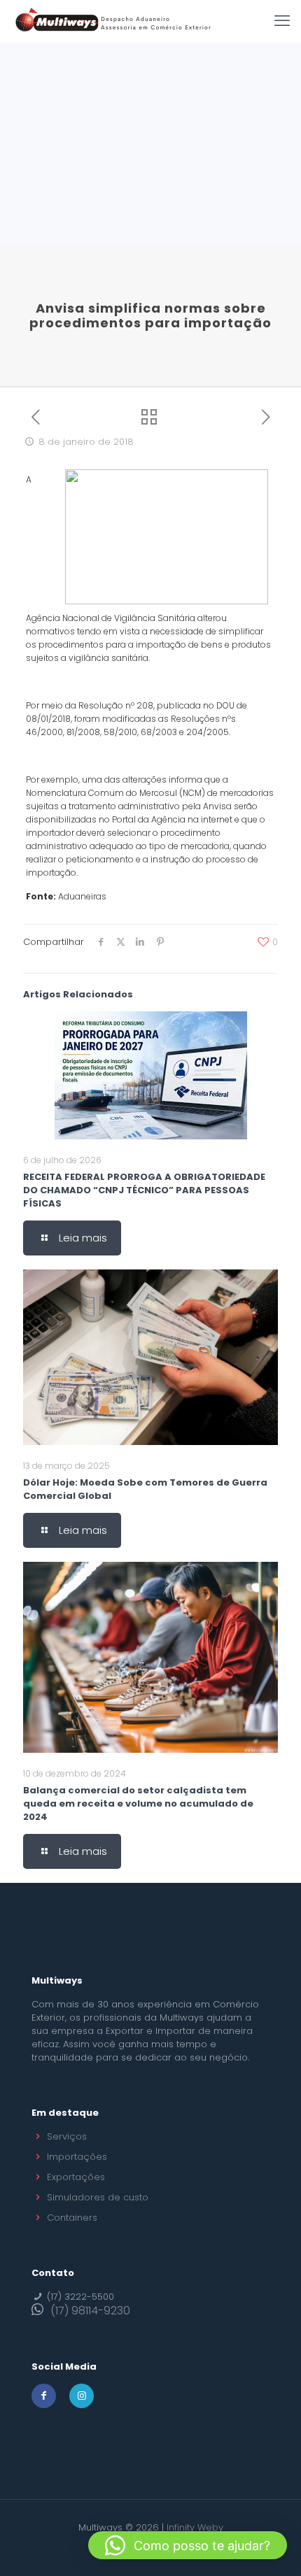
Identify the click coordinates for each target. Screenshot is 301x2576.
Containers (72, 2218)
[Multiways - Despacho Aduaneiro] (113, 21)
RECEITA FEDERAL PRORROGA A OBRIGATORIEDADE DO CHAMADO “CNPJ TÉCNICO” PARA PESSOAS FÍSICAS (144, 1190)
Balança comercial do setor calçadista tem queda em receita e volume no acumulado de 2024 (138, 1803)
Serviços (67, 2136)
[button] (188, 2545)
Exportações (76, 2177)
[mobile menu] (282, 21)
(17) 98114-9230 (90, 2311)
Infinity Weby (195, 2527)
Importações (77, 2157)
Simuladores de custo (98, 2197)
